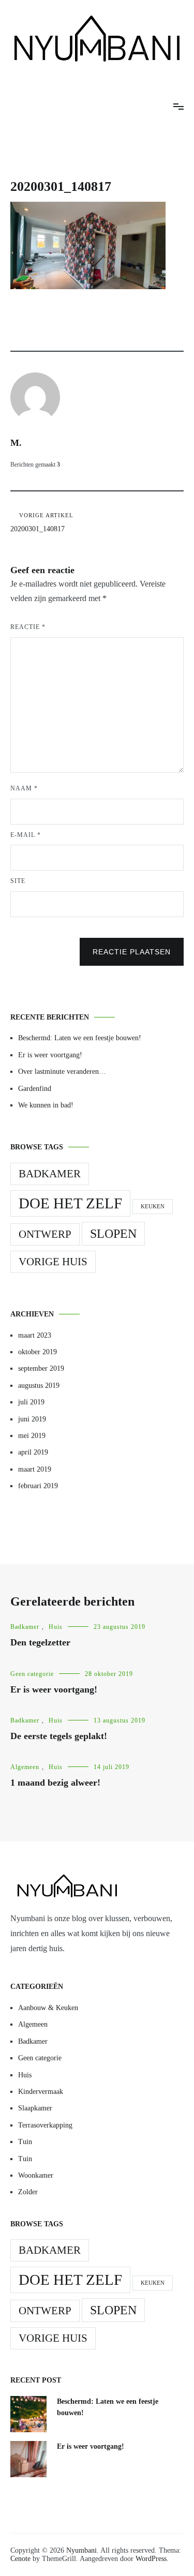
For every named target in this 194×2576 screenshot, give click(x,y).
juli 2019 (31, 1402)
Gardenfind (35, 1089)
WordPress (151, 2559)
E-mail (26, 835)
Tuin (25, 2142)
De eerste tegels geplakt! (59, 1736)
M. (16, 443)
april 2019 (33, 1452)
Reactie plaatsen (132, 952)
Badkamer (50, 1174)
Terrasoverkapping (45, 2125)
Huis (56, 1627)
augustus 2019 (39, 1386)
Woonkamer (36, 2175)
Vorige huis (53, 1262)
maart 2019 (35, 1469)
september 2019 (41, 1368)
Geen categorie (32, 1674)
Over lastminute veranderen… (62, 1072)
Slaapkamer (35, 2108)
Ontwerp (45, 1234)
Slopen (113, 1233)
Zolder (28, 2192)
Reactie (28, 627)
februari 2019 (38, 1486)
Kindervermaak (41, 2092)
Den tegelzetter (40, 1642)
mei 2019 (32, 1436)
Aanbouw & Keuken (48, 2008)
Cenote (20, 2559)
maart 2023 (35, 1335)
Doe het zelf (70, 1203)
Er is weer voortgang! (50, 1055)
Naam (24, 788)
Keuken (153, 1207)
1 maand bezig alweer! (55, 1783)
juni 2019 (32, 1419)
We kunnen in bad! (46, 1105)
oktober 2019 (38, 1352)
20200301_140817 (42, 522)
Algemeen (25, 1767)
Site (18, 881)
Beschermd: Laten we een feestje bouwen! (80, 1038)
